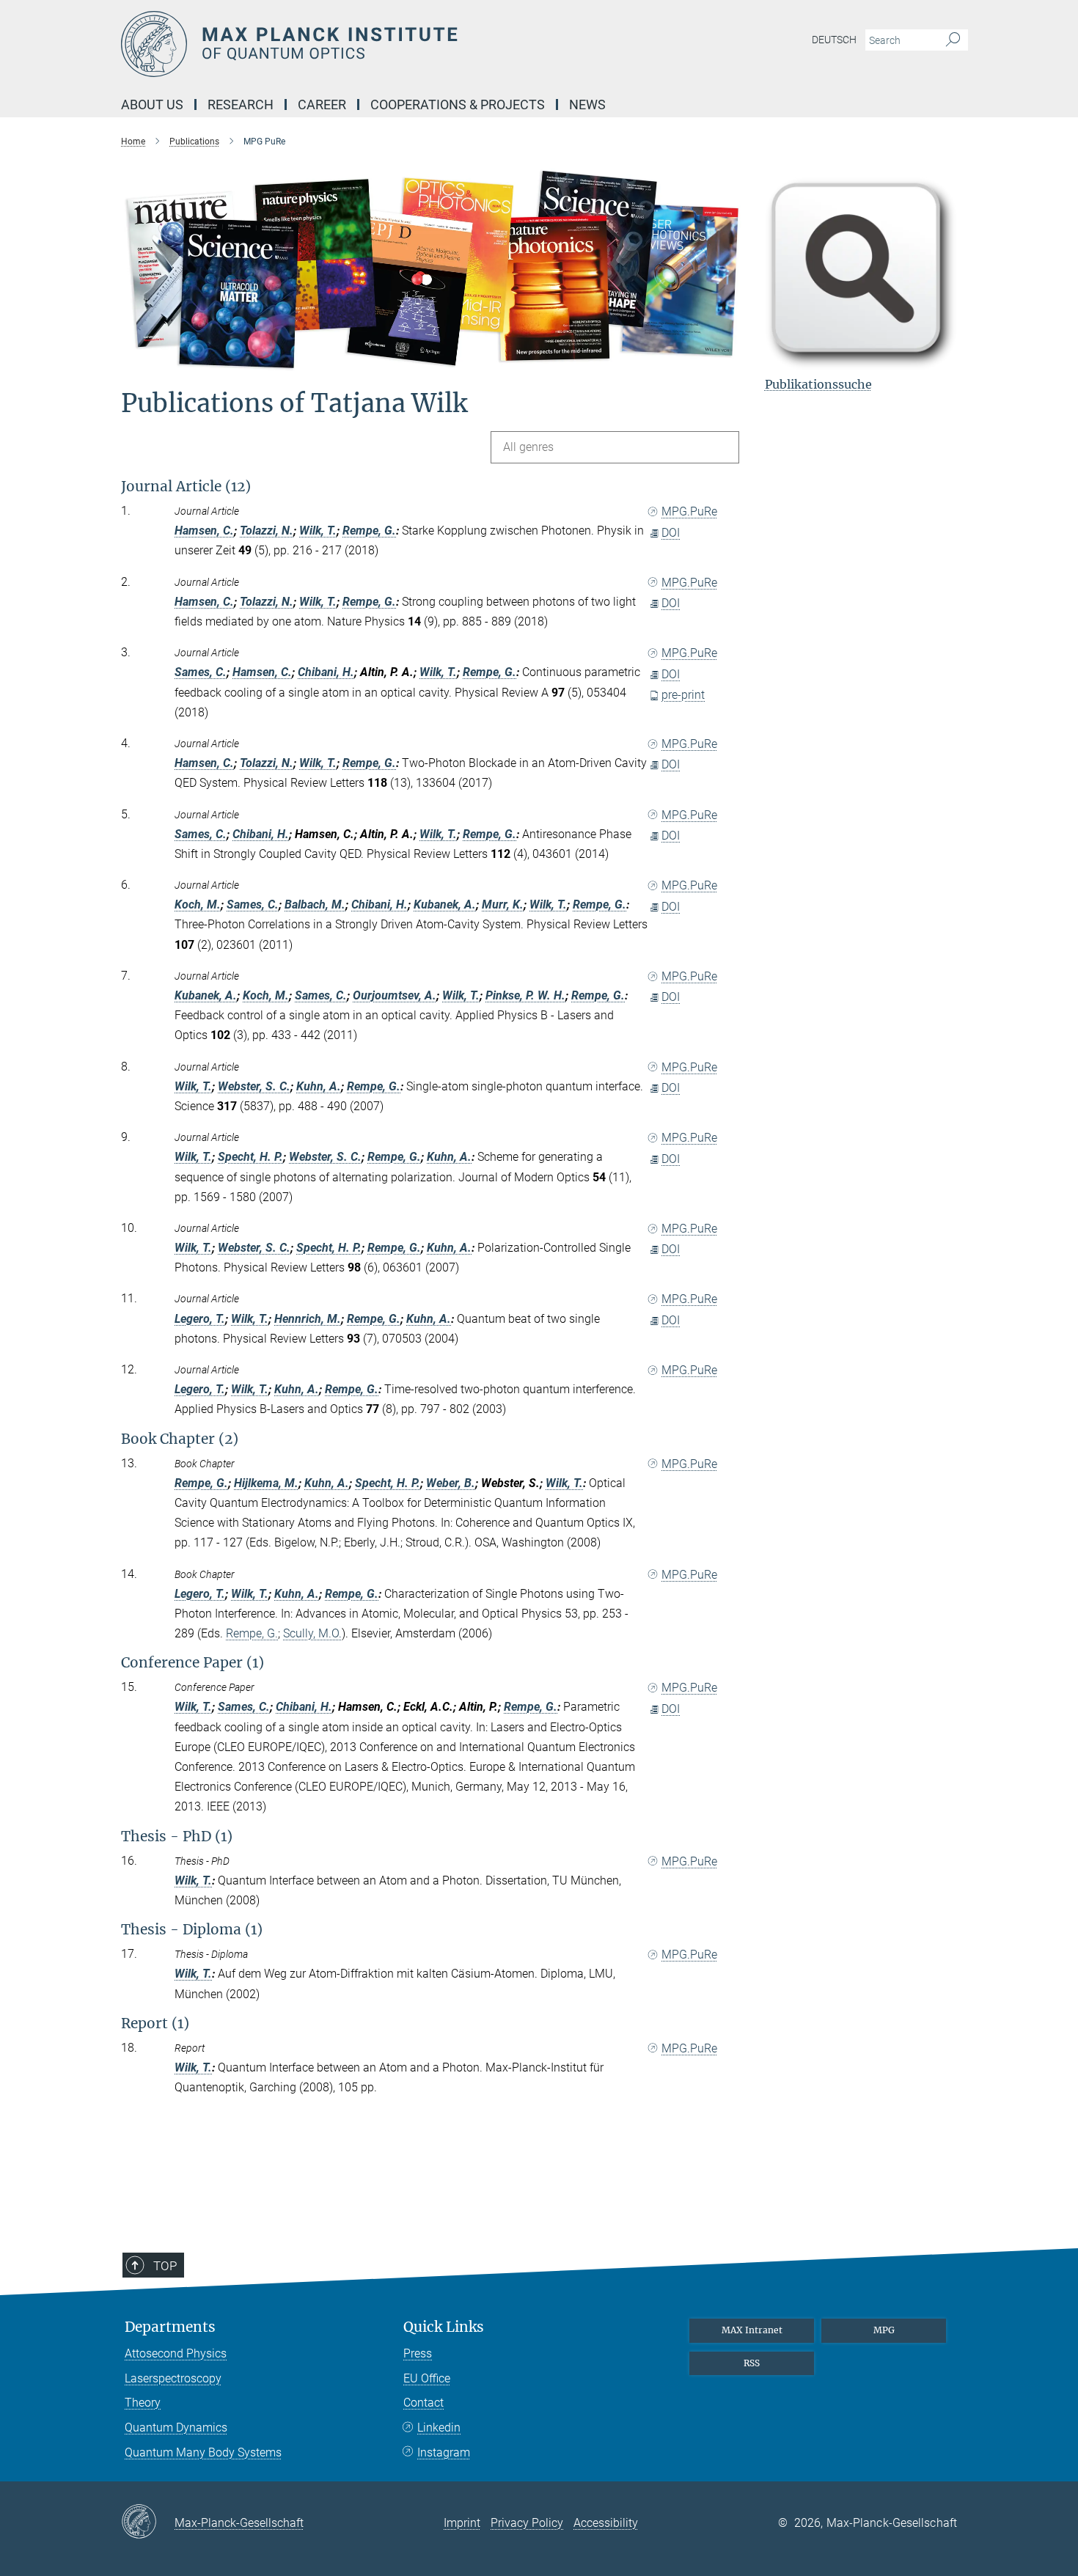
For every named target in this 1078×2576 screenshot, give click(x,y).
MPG (884, 2330)
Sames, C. (201, 672)
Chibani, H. (326, 672)
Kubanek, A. (445, 904)
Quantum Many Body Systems (203, 2452)
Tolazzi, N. (267, 531)
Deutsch (834, 40)
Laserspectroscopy (173, 2378)
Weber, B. (451, 1483)
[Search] (953, 40)
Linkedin (439, 2428)
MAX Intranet (752, 2330)
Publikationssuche (818, 384)
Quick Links (444, 2327)
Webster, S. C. (254, 1086)
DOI (671, 533)
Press (418, 2353)
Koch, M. (198, 904)
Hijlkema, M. (266, 1483)
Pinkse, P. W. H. (525, 995)
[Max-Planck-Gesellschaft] (148, 2522)
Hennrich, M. (308, 1319)
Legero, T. (200, 1319)
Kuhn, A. (319, 1086)
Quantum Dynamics (176, 2428)
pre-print (683, 695)
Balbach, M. (315, 904)
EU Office (427, 2378)
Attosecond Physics (176, 2353)
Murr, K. (503, 904)
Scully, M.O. (312, 1633)
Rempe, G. (369, 531)
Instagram (444, 2452)
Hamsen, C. (204, 531)
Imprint (462, 2523)
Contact (423, 2403)
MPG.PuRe (689, 511)
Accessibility (606, 2523)
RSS (752, 2363)
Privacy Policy (527, 2523)
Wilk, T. (318, 531)
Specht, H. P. (250, 1157)
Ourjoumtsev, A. (395, 995)
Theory (143, 2403)
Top (165, 2266)
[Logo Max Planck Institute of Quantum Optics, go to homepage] (396, 44)
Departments (170, 2327)
